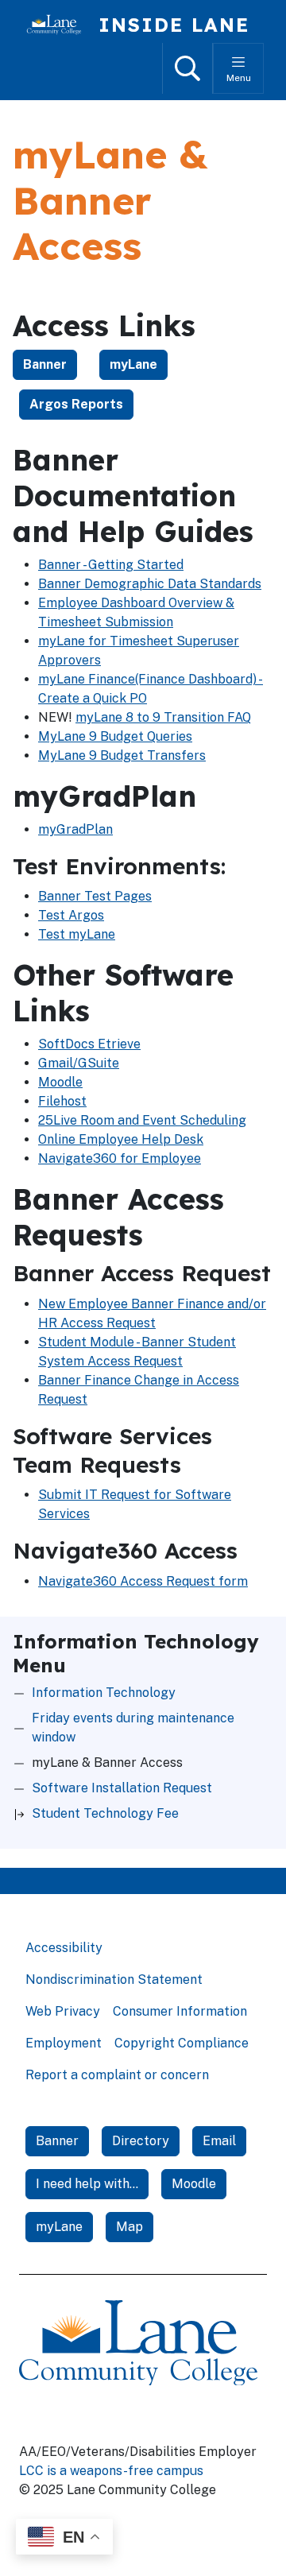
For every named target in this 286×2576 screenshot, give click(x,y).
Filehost (62, 1101)
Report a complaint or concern (117, 2075)
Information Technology (104, 1693)
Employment (64, 2043)
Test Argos (71, 915)
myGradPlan (75, 829)
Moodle (60, 1082)
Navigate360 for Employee (120, 1158)
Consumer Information (180, 2011)
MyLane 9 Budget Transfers (122, 755)
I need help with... (87, 2184)
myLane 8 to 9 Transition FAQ (163, 717)
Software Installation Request (122, 1788)
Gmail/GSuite (79, 1063)
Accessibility (64, 1948)
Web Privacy (63, 2011)
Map (129, 2227)
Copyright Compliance (182, 2043)
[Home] (60, 25)
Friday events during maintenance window (133, 1728)
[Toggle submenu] (19, 1814)
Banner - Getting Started (111, 565)
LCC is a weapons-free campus (111, 2471)
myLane (133, 364)
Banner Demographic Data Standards (150, 584)
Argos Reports (76, 404)
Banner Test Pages (95, 896)
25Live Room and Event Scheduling (142, 1120)
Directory (141, 2141)
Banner (45, 364)
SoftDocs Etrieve (89, 1044)
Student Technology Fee (105, 1813)
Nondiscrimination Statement (114, 1979)
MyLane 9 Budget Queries (115, 736)
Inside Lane (174, 25)
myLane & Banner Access (107, 1763)
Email (219, 2141)
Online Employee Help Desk (121, 1139)
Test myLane (77, 934)
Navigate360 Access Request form (143, 1581)
